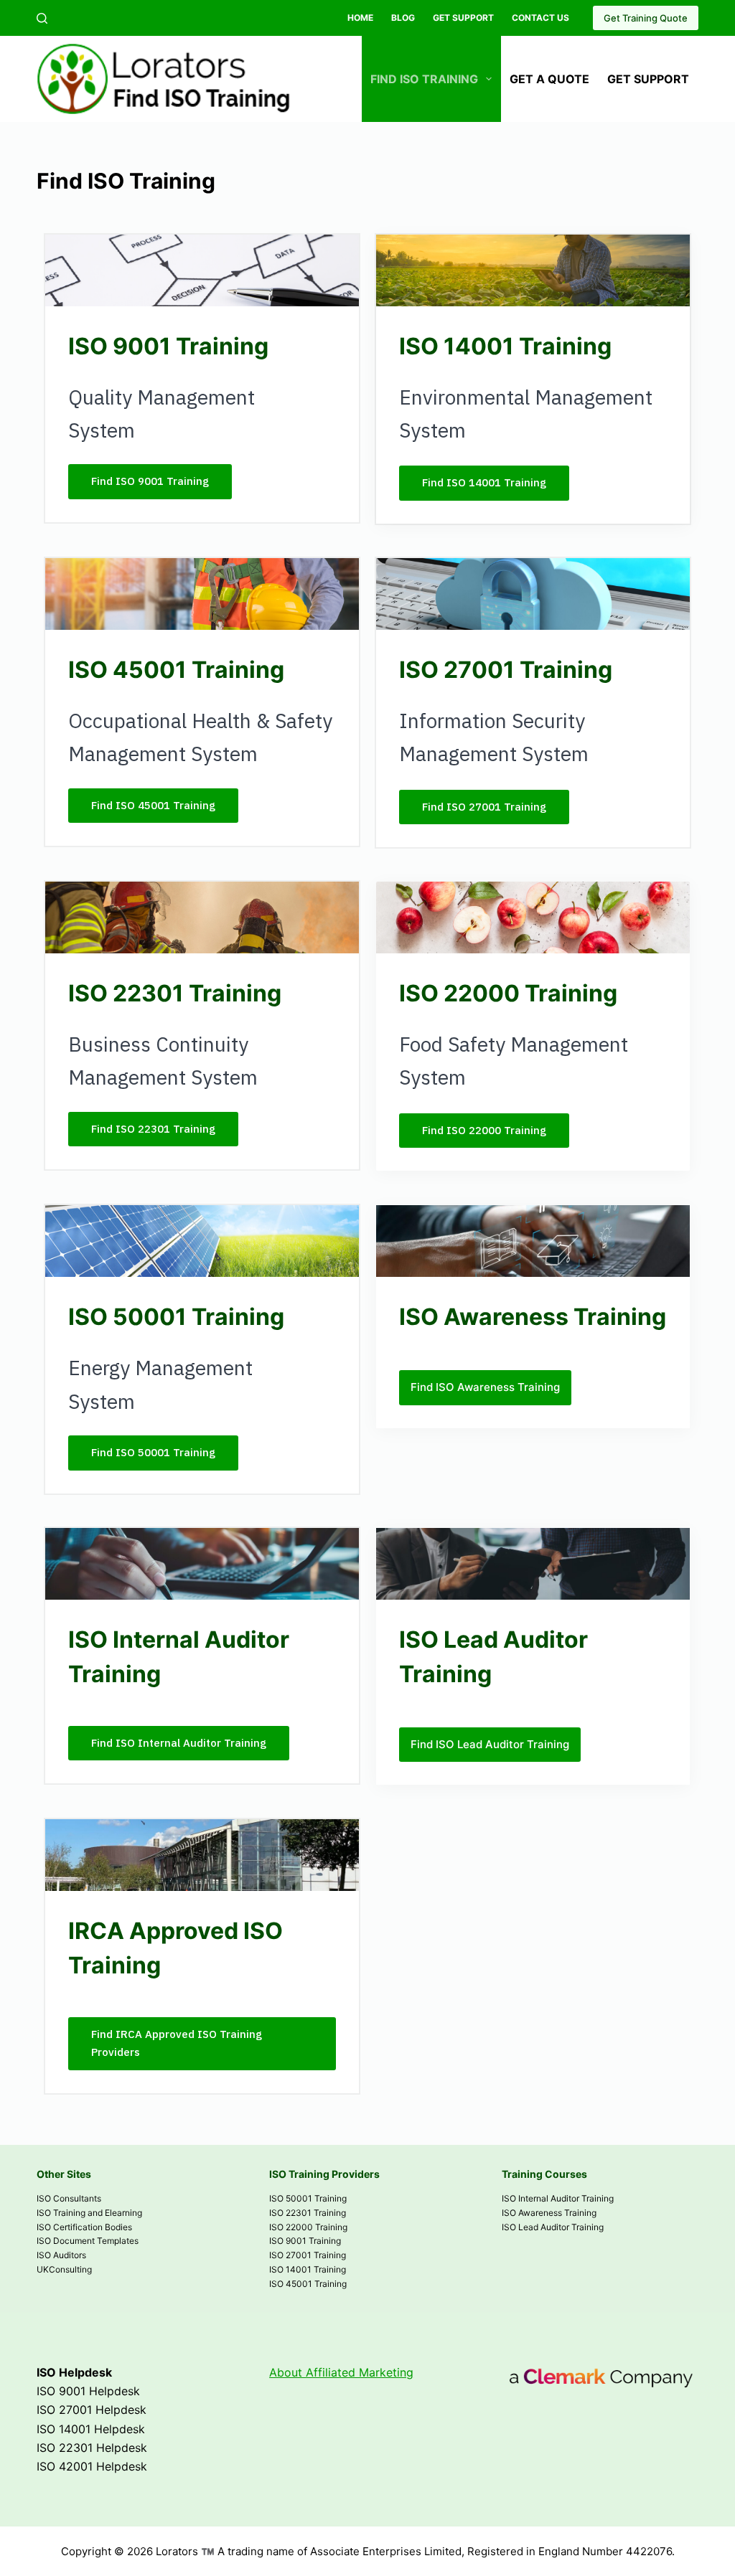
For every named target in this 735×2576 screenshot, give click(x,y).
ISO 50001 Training (308, 2198)
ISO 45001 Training (308, 2284)
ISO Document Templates (88, 2241)
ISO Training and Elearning (89, 2213)
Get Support (463, 18)
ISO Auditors (61, 2255)
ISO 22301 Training (308, 2213)
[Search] (42, 18)
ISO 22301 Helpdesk (92, 2448)
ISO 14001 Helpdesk (91, 2429)
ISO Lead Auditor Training (553, 2227)
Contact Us (540, 18)
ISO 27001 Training (308, 2255)
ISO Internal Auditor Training (558, 2198)
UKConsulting (64, 2269)
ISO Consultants (69, 2198)
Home (360, 18)
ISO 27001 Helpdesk (92, 2410)
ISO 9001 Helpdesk (88, 2391)
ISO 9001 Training (305, 2241)
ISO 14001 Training (308, 2269)
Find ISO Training (424, 79)
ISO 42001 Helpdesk (92, 2466)
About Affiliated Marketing (341, 2372)
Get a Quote (549, 79)
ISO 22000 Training (308, 2227)
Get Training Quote (646, 18)
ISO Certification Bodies (84, 2227)
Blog (403, 18)
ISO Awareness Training (549, 2213)
